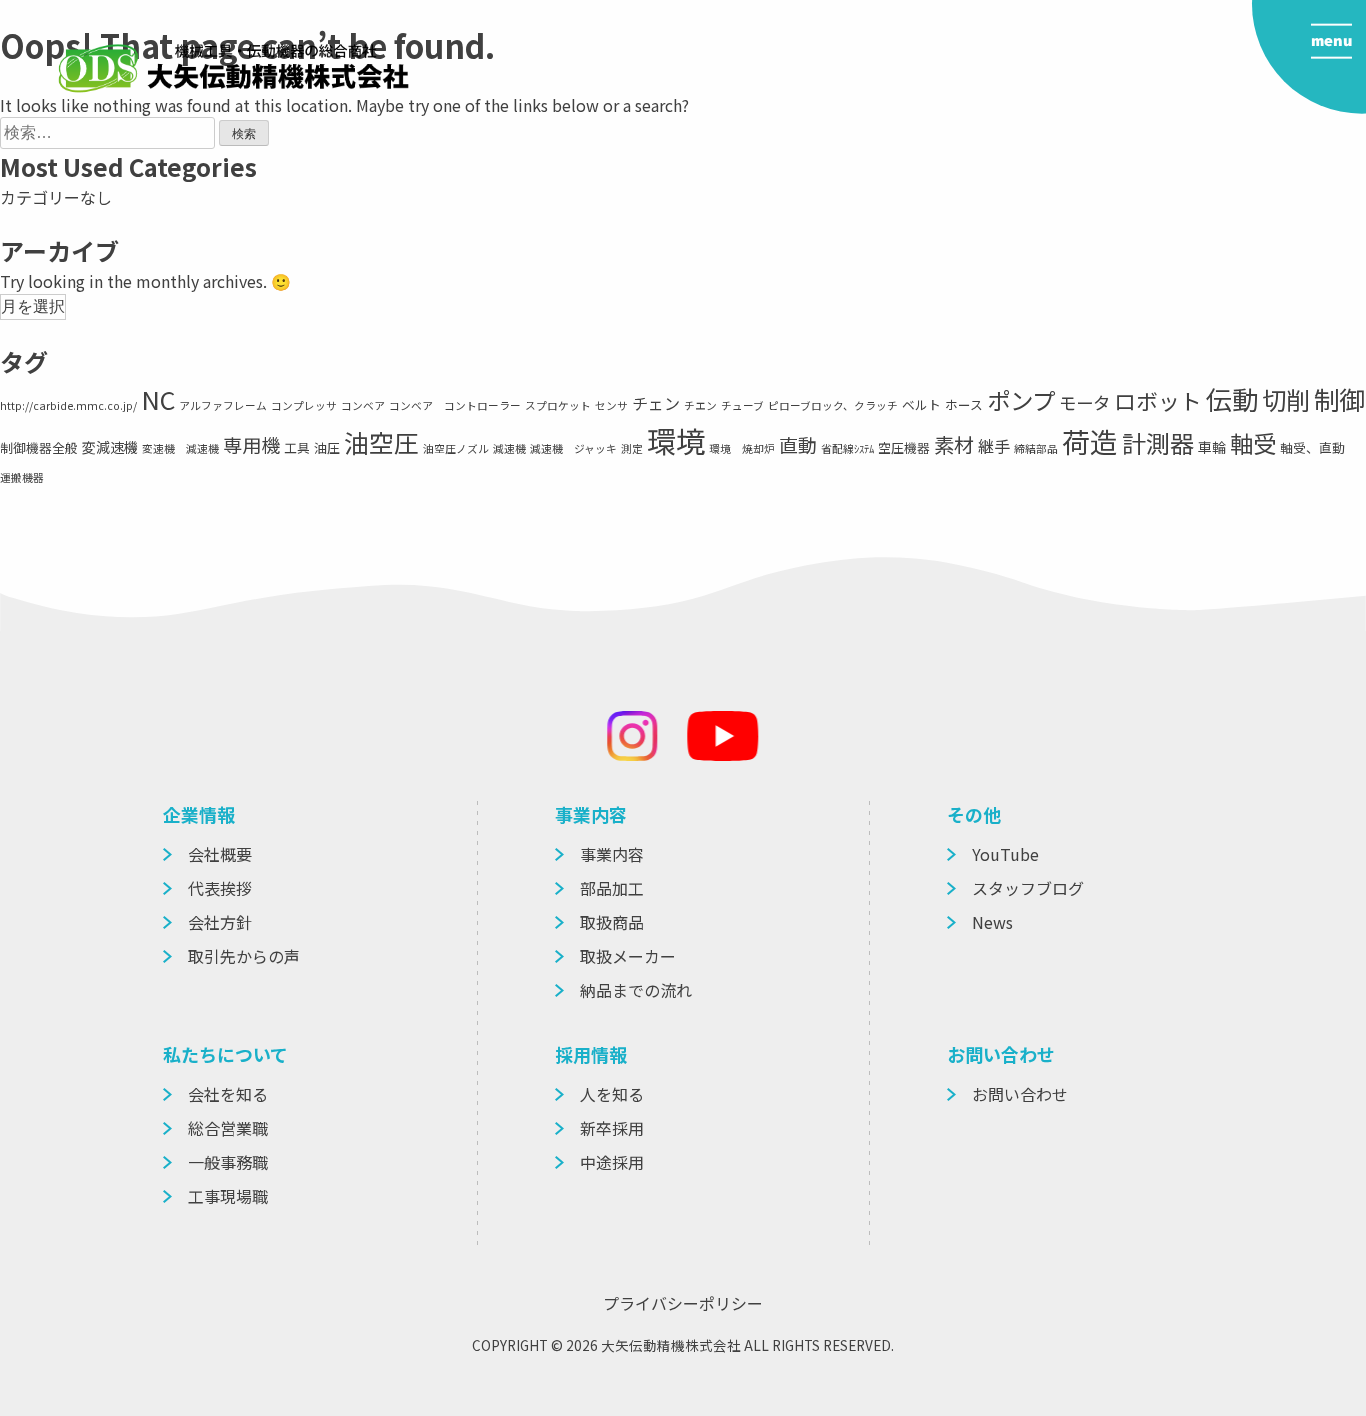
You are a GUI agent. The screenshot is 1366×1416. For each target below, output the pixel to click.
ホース (964, 404)
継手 (994, 446)
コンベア (363, 405)
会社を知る (228, 1094)
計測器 (1158, 442)
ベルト (921, 404)
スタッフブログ (1028, 888)
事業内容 (612, 854)
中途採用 (612, 1162)
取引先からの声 (244, 956)
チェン (656, 403)
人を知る (612, 1094)
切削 (1286, 399)
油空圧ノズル (456, 448)
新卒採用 (612, 1128)
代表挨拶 (220, 888)
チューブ (742, 405)
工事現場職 (228, 1196)
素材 (954, 444)
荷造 (1090, 441)
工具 (297, 447)
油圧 (327, 447)
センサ (611, 405)
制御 (1339, 398)
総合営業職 (228, 1128)
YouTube (1005, 854)
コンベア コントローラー (455, 405)
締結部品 (1036, 448)
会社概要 (220, 854)
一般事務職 (228, 1162)
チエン (700, 405)
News (992, 922)
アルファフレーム (223, 405)
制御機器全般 (39, 447)
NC (158, 399)
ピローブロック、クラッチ (833, 405)
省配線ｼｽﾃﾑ (847, 448)
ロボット (1158, 400)
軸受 (1253, 443)
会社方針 (220, 922)
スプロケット (558, 405)
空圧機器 (904, 447)
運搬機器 (22, 477)
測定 (632, 448)
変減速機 (110, 447)
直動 (798, 444)
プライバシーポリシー (683, 1303)
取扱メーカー (628, 956)
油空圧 (381, 442)
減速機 (509, 448)
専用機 (251, 444)
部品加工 (612, 888)
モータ (1084, 402)
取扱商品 (612, 922)
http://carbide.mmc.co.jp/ (68, 405)
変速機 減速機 (180, 448)
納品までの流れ (636, 990)
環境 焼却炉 (742, 448)
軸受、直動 (1312, 447)
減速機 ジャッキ (573, 448)
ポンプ (1021, 400)
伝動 (1232, 398)
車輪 (1212, 447)
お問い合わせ (1020, 1094)
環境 (676, 440)
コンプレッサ (304, 405)
